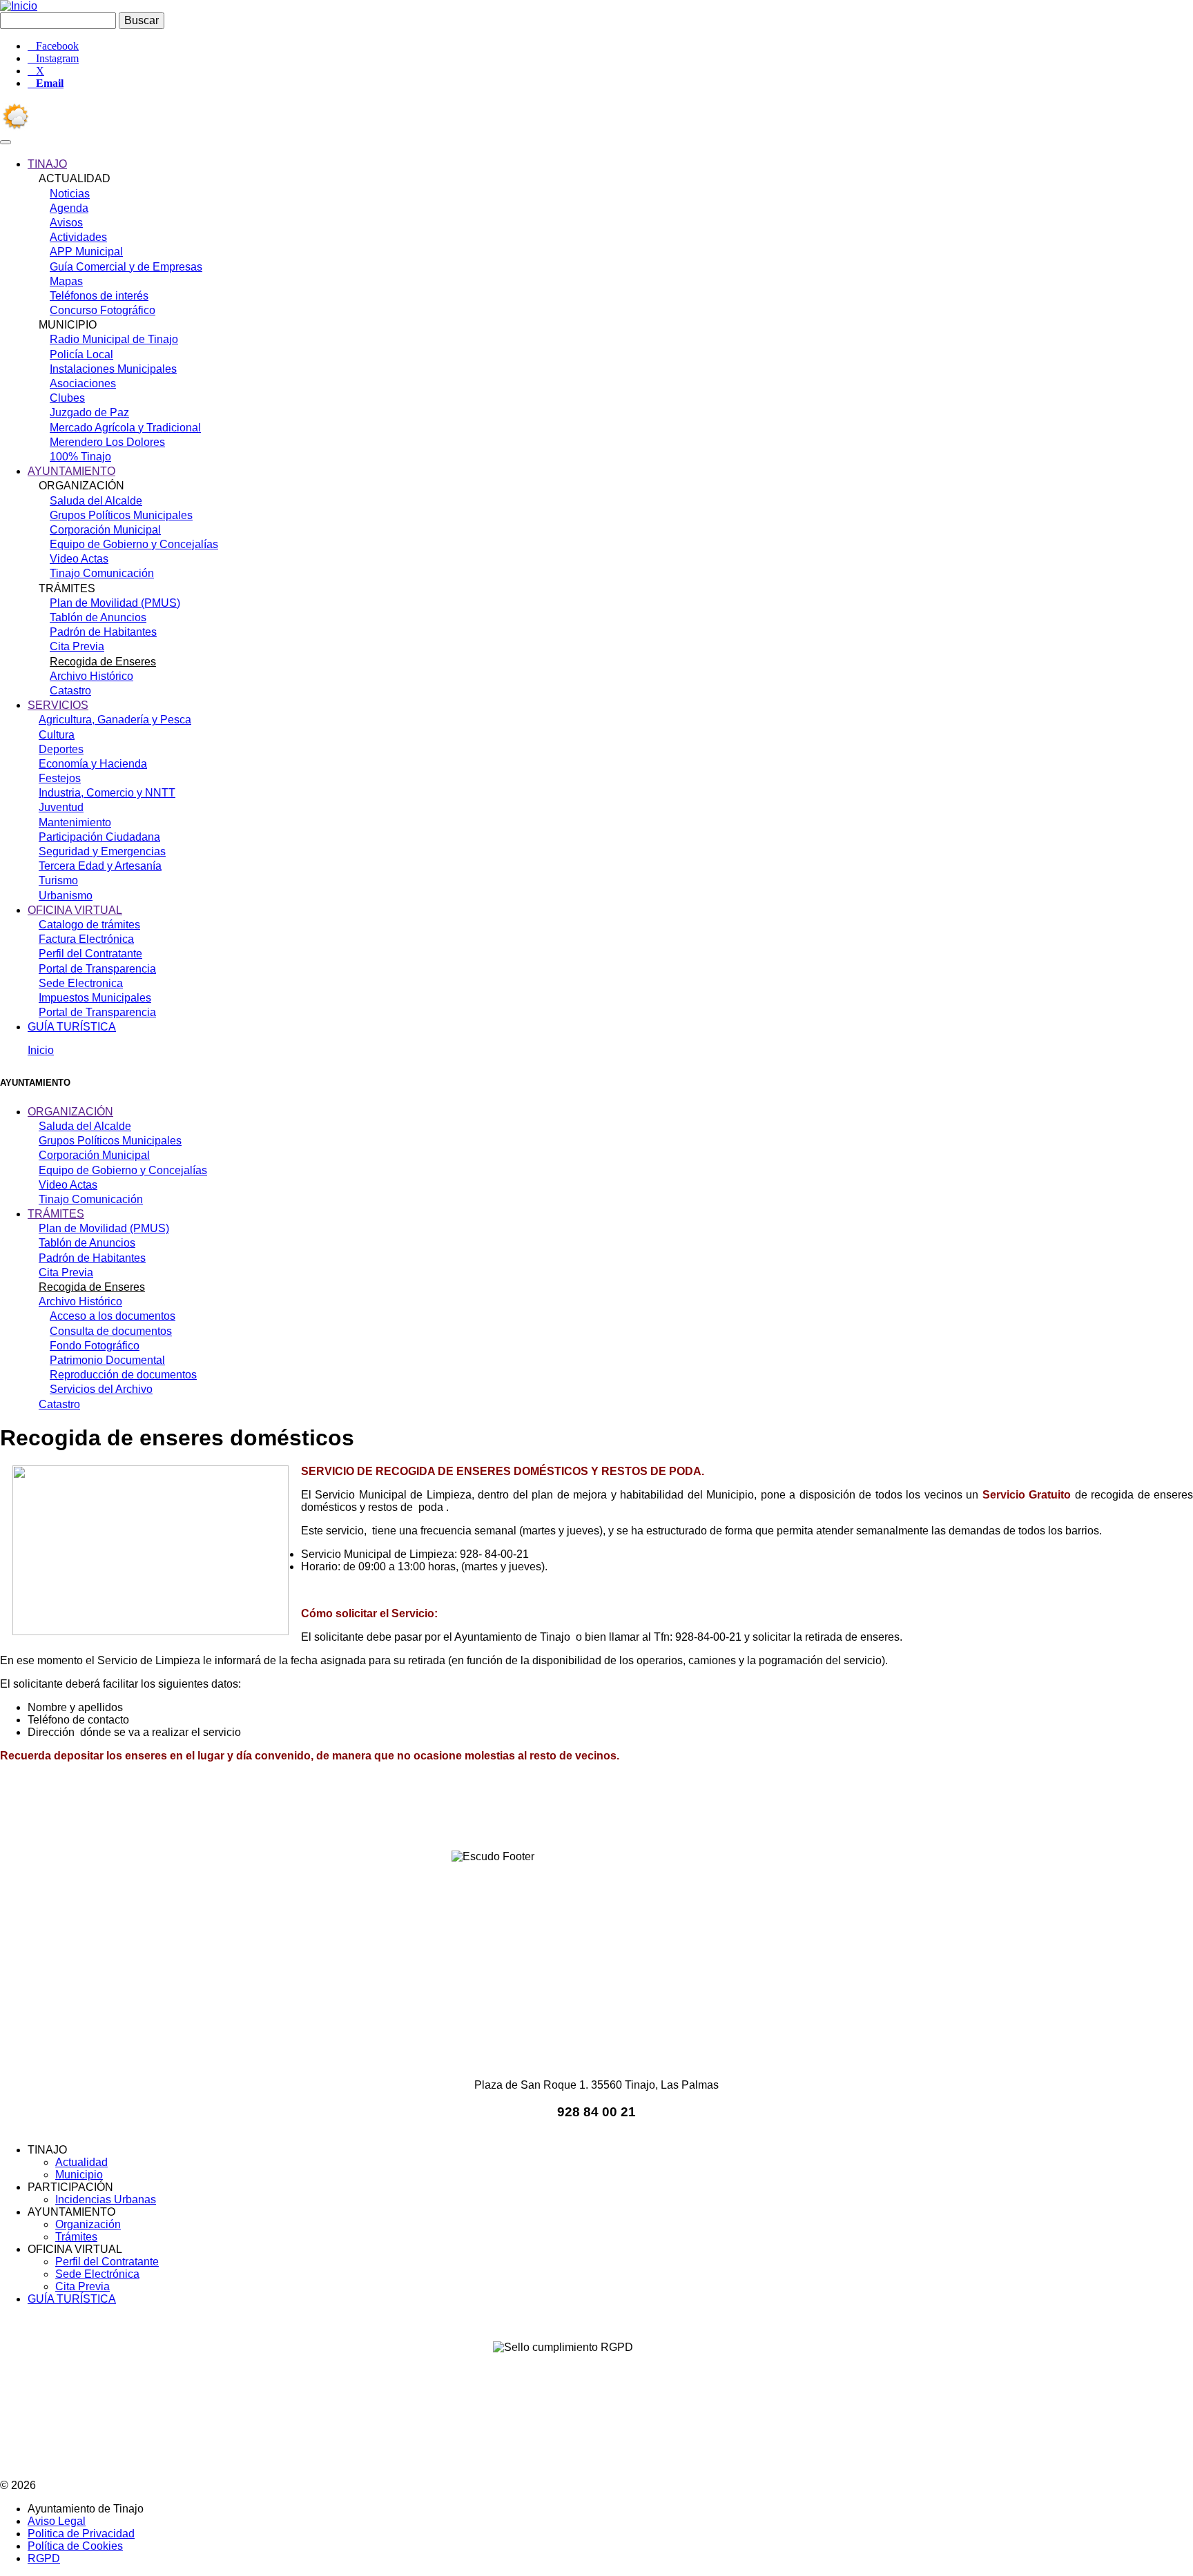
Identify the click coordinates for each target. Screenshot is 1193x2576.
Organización (88, 2224)
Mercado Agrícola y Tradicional (125, 428)
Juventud (61, 807)
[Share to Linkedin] (616, 1812)
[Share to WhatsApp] (577, 1812)
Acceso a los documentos (113, 1316)
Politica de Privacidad (81, 2534)
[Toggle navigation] (6, 142)
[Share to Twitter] (539, 1812)
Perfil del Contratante (90, 954)
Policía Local (81, 354)
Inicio (41, 1050)
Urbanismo (66, 896)
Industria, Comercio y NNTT (107, 793)
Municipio (79, 2175)
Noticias (70, 194)
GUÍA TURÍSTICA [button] (72, 1027)
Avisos (66, 223)
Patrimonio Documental (107, 1360)
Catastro (70, 691)
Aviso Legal (57, 2521)
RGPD (44, 2558)
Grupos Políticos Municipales (121, 515)
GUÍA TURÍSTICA (72, 2299)
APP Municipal (86, 252)
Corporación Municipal (105, 530)
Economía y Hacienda (93, 764)
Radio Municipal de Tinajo (114, 339)
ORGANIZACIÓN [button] (70, 1112)
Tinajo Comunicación (102, 573)
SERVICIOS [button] (58, 705)
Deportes (61, 749)
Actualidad (81, 2162)
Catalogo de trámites (89, 925)
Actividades (78, 237)
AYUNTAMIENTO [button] (71, 471)
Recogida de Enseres (103, 662)
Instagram (57, 59)
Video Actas (79, 559)
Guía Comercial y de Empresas (126, 267)
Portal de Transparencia (97, 969)
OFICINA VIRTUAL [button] (75, 910)
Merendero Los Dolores (107, 442)
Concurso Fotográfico (103, 310)
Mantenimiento (75, 822)
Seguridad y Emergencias (102, 851)
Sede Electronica (81, 983)
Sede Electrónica (97, 2274)
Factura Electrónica (86, 939)
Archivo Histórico (91, 676)
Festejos (60, 778)
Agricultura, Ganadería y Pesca (115, 720)
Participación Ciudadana (99, 837)
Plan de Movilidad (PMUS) (115, 603)
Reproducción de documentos (123, 1375)
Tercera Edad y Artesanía (100, 866)
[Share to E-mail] (654, 1812)
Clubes (67, 398)
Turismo (58, 880)
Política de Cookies (75, 2546)
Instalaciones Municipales (113, 369)
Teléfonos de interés (99, 296)
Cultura (57, 735)
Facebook (57, 46)
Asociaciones (83, 383)
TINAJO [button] (47, 164)
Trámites (76, 2237)
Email (50, 84)
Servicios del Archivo (101, 1389)
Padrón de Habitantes (103, 632)
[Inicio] (19, 6)
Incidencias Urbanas (106, 2199)
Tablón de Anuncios (98, 617)
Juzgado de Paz (89, 412)
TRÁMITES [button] (56, 1214)
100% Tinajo (80, 457)
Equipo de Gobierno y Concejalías (134, 544)
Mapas (66, 281)
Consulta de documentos (111, 1331)
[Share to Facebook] (500, 1812)
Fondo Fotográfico (95, 1346)
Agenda (69, 208)
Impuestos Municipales (95, 998)
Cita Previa (77, 646)
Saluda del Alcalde (96, 501)
